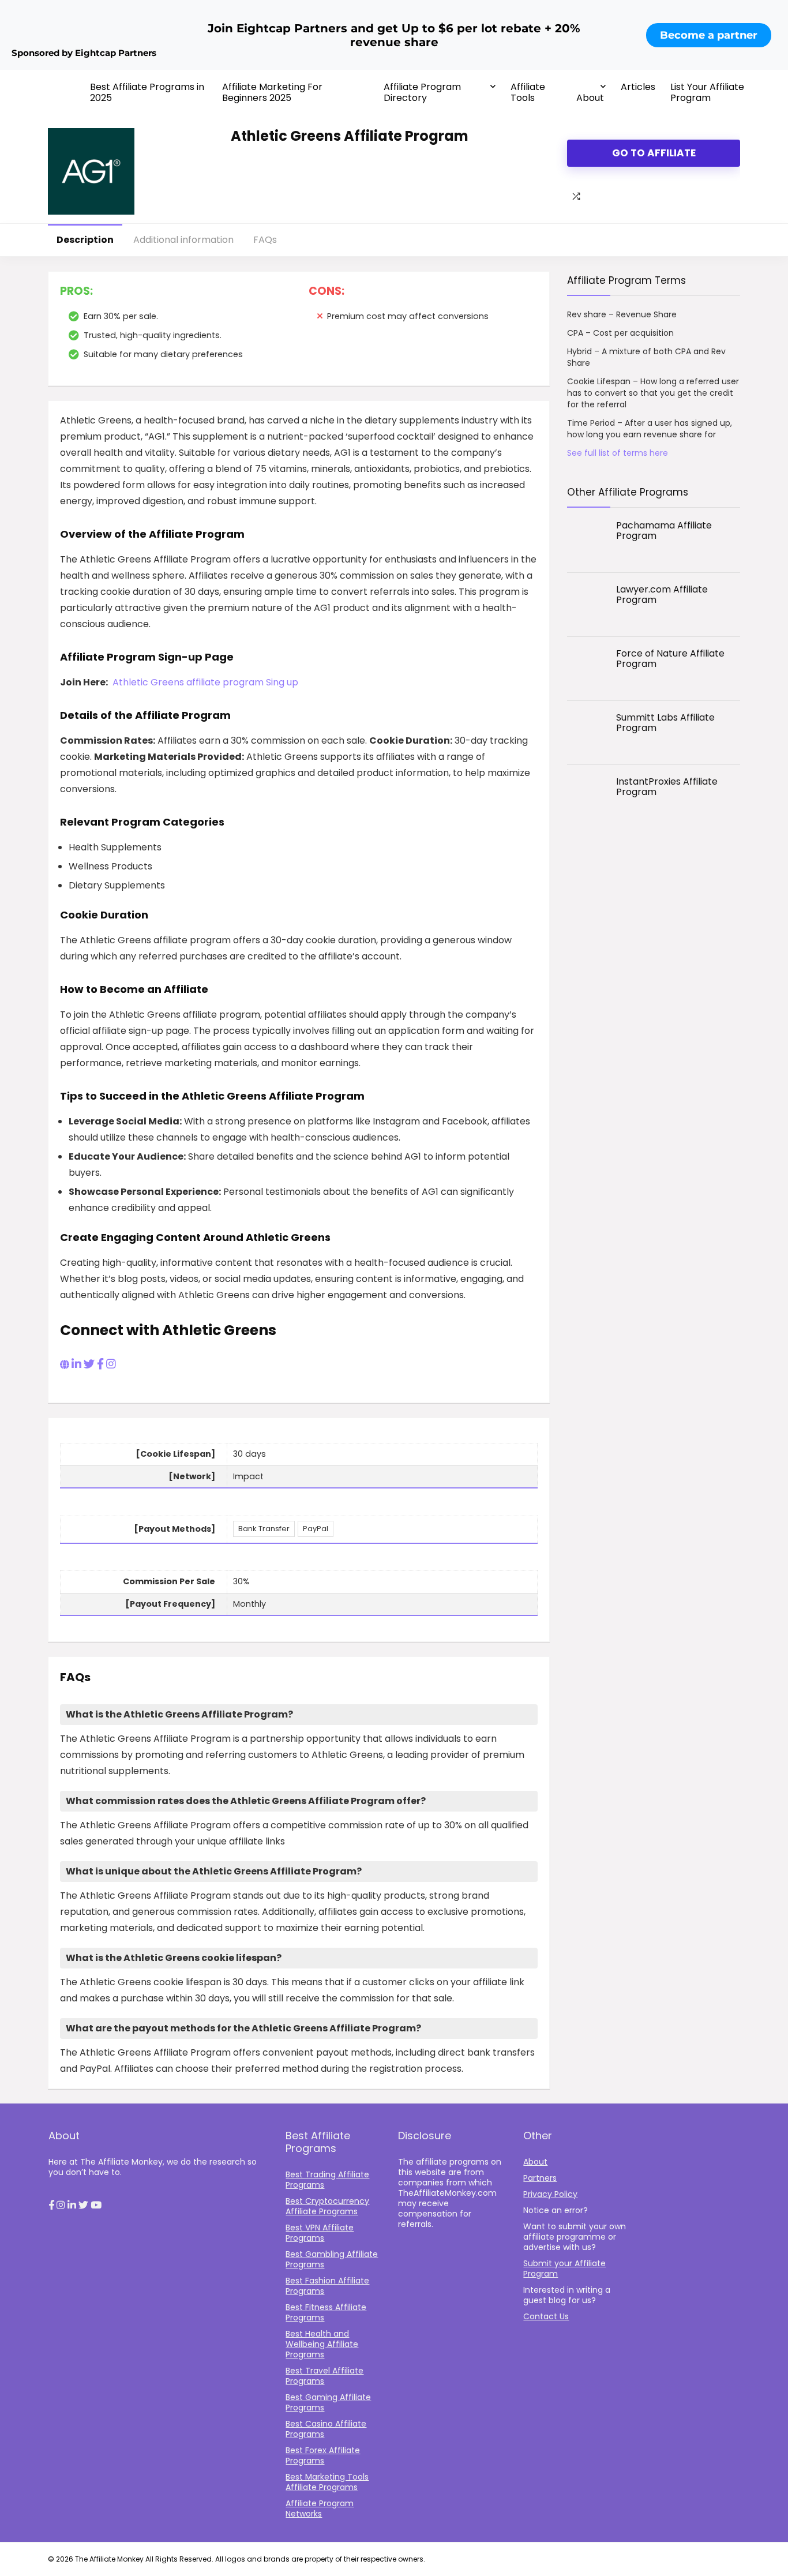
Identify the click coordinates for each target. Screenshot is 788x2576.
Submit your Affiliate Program (564, 2268)
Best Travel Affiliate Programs (324, 2376)
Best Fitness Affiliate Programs (326, 2312)
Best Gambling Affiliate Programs (332, 2259)
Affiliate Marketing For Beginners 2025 (272, 92)
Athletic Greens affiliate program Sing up (205, 682)
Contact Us (546, 2316)
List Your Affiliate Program (707, 92)
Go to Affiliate (654, 153)
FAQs (265, 240)
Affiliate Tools (528, 92)
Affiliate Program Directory (422, 92)
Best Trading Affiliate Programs (327, 2180)
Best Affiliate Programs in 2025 (147, 92)
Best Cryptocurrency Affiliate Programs (327, 2206)
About (590, 98)
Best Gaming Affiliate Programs (328, 2402)
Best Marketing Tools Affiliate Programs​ (327, 2482)
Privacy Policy (550, 2194)
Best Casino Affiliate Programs (326, 2429)
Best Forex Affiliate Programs (323, 2455)
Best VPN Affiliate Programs (320, 2233)
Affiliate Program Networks (320, 2508)
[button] (51, 2206)
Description (85, 240)
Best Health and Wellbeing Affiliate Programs (322, 2344)
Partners (540, 2178)
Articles (638, 87)
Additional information (183, 240)
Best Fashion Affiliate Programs (327, 2286)
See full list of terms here (618, 453)
